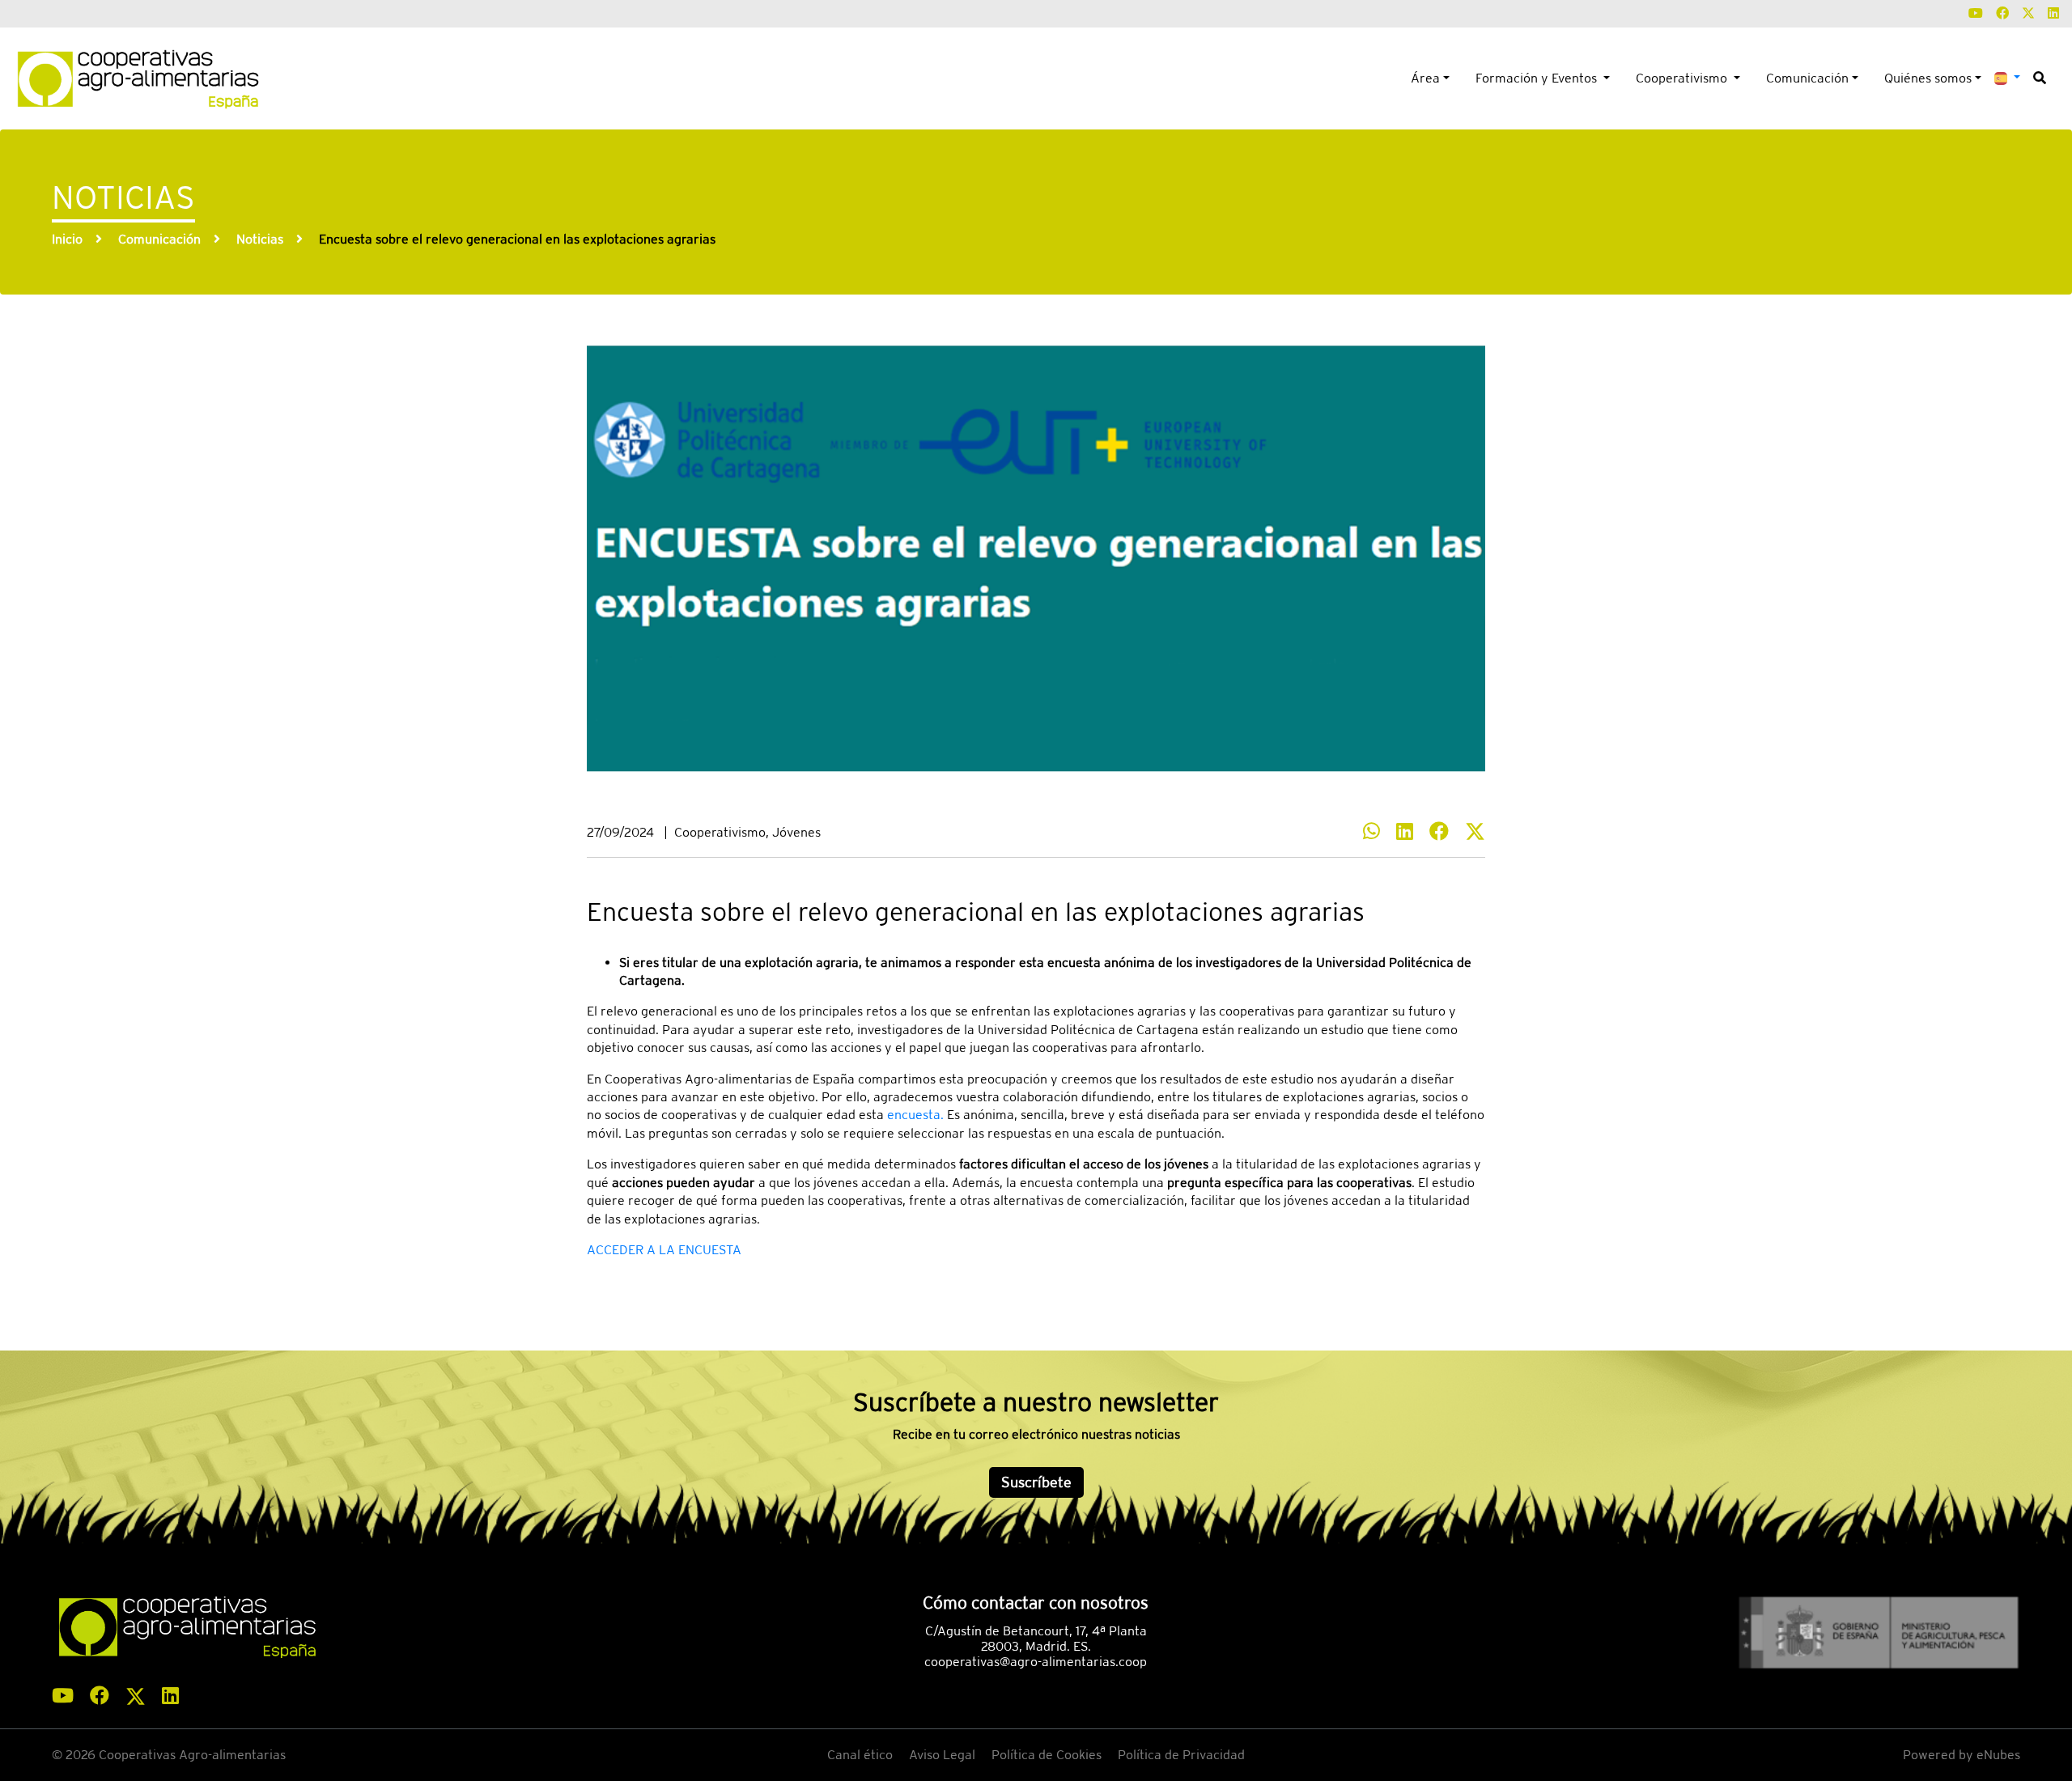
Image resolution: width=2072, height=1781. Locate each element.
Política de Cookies (1047, 1755)
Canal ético (860, 1755)
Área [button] (1425, 78)
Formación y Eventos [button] (1538, 78)
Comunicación (159, 239)
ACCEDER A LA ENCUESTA (664, 1250)
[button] (2007, 77)
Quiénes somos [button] (1928, 78)
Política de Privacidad (1181, 1755)
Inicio (67, 239)
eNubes (1998, 1755)
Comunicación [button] (1807, 78)
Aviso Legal (942, 1755)
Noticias (260, 239)
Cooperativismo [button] (1683, 78)
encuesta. (915, 1115)
